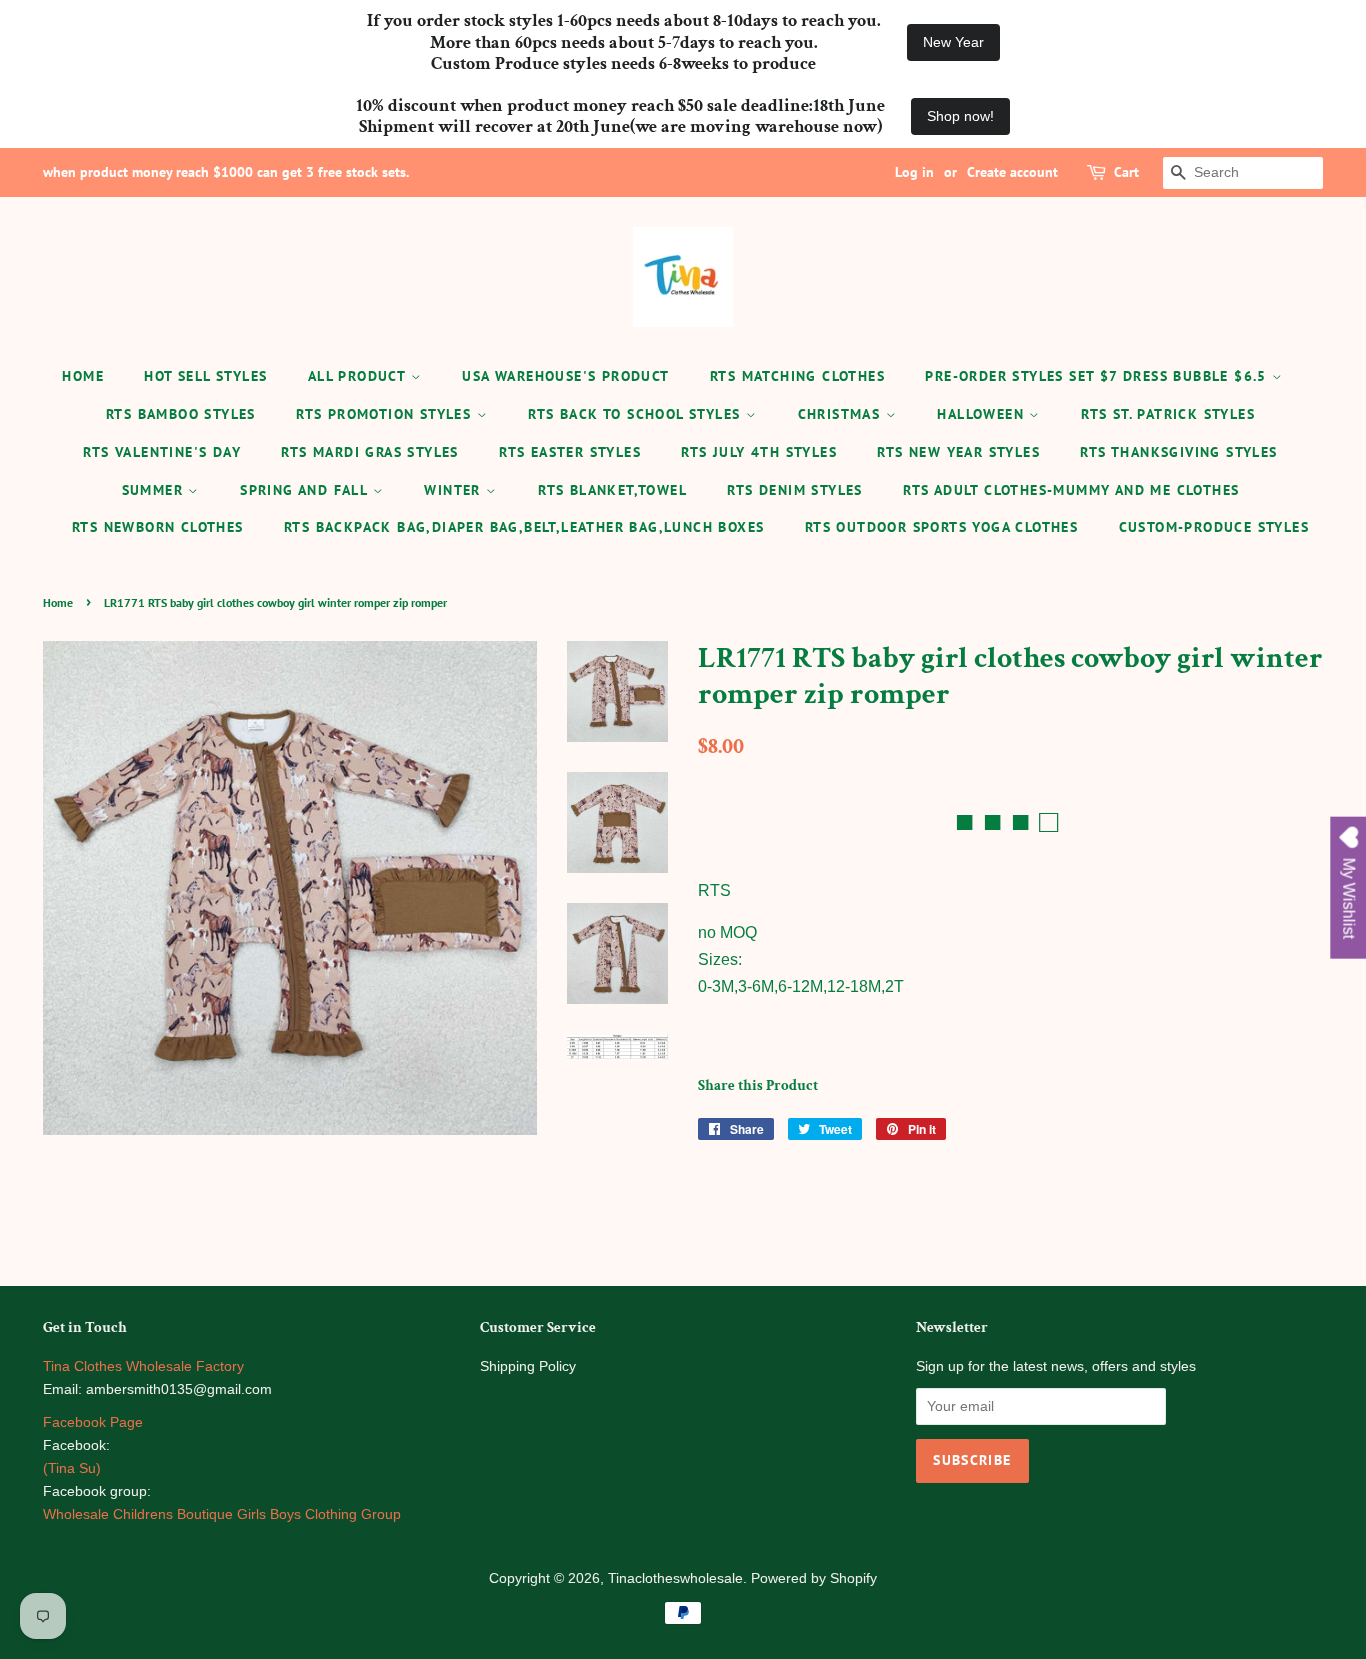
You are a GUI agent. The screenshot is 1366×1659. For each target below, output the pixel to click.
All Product (359, 376)
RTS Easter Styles (570, 452)
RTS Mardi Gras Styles (369, 452)
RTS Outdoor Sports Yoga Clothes (941, 527)
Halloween (983, 414)
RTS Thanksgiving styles (1178, 452)
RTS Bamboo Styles (181, 414)
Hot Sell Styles (205, 376)
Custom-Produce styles (1214, 527)
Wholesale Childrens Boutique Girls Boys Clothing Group (222, 1514)
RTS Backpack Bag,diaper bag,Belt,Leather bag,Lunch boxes (524, 527)
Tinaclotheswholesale (675, 1578)
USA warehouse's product (565, 376)
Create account (1012, 172)
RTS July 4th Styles (759, 452)
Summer (155, 490)
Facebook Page (93, 1422)
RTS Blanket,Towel (612, 490)
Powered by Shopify (814, 1578)
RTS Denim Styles (794, 490)
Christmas (842, 414)
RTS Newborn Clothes (158, 527)
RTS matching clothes (797, 376)
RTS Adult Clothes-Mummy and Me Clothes (1071, 490)
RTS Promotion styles (386, 414)
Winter (455, 490)
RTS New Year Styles (958, 452)
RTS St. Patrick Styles (1168, 414)
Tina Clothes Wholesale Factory (143, 1366)
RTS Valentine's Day (162, 452)
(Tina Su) (72, 1468)
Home (83, 376)
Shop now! (960, 116)
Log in (914, 172)
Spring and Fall (306, 490)
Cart (1126, 172)
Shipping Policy (528, 1366)
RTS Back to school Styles (636, 414)
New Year (953, 42)
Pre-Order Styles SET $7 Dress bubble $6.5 (1098, 376)
